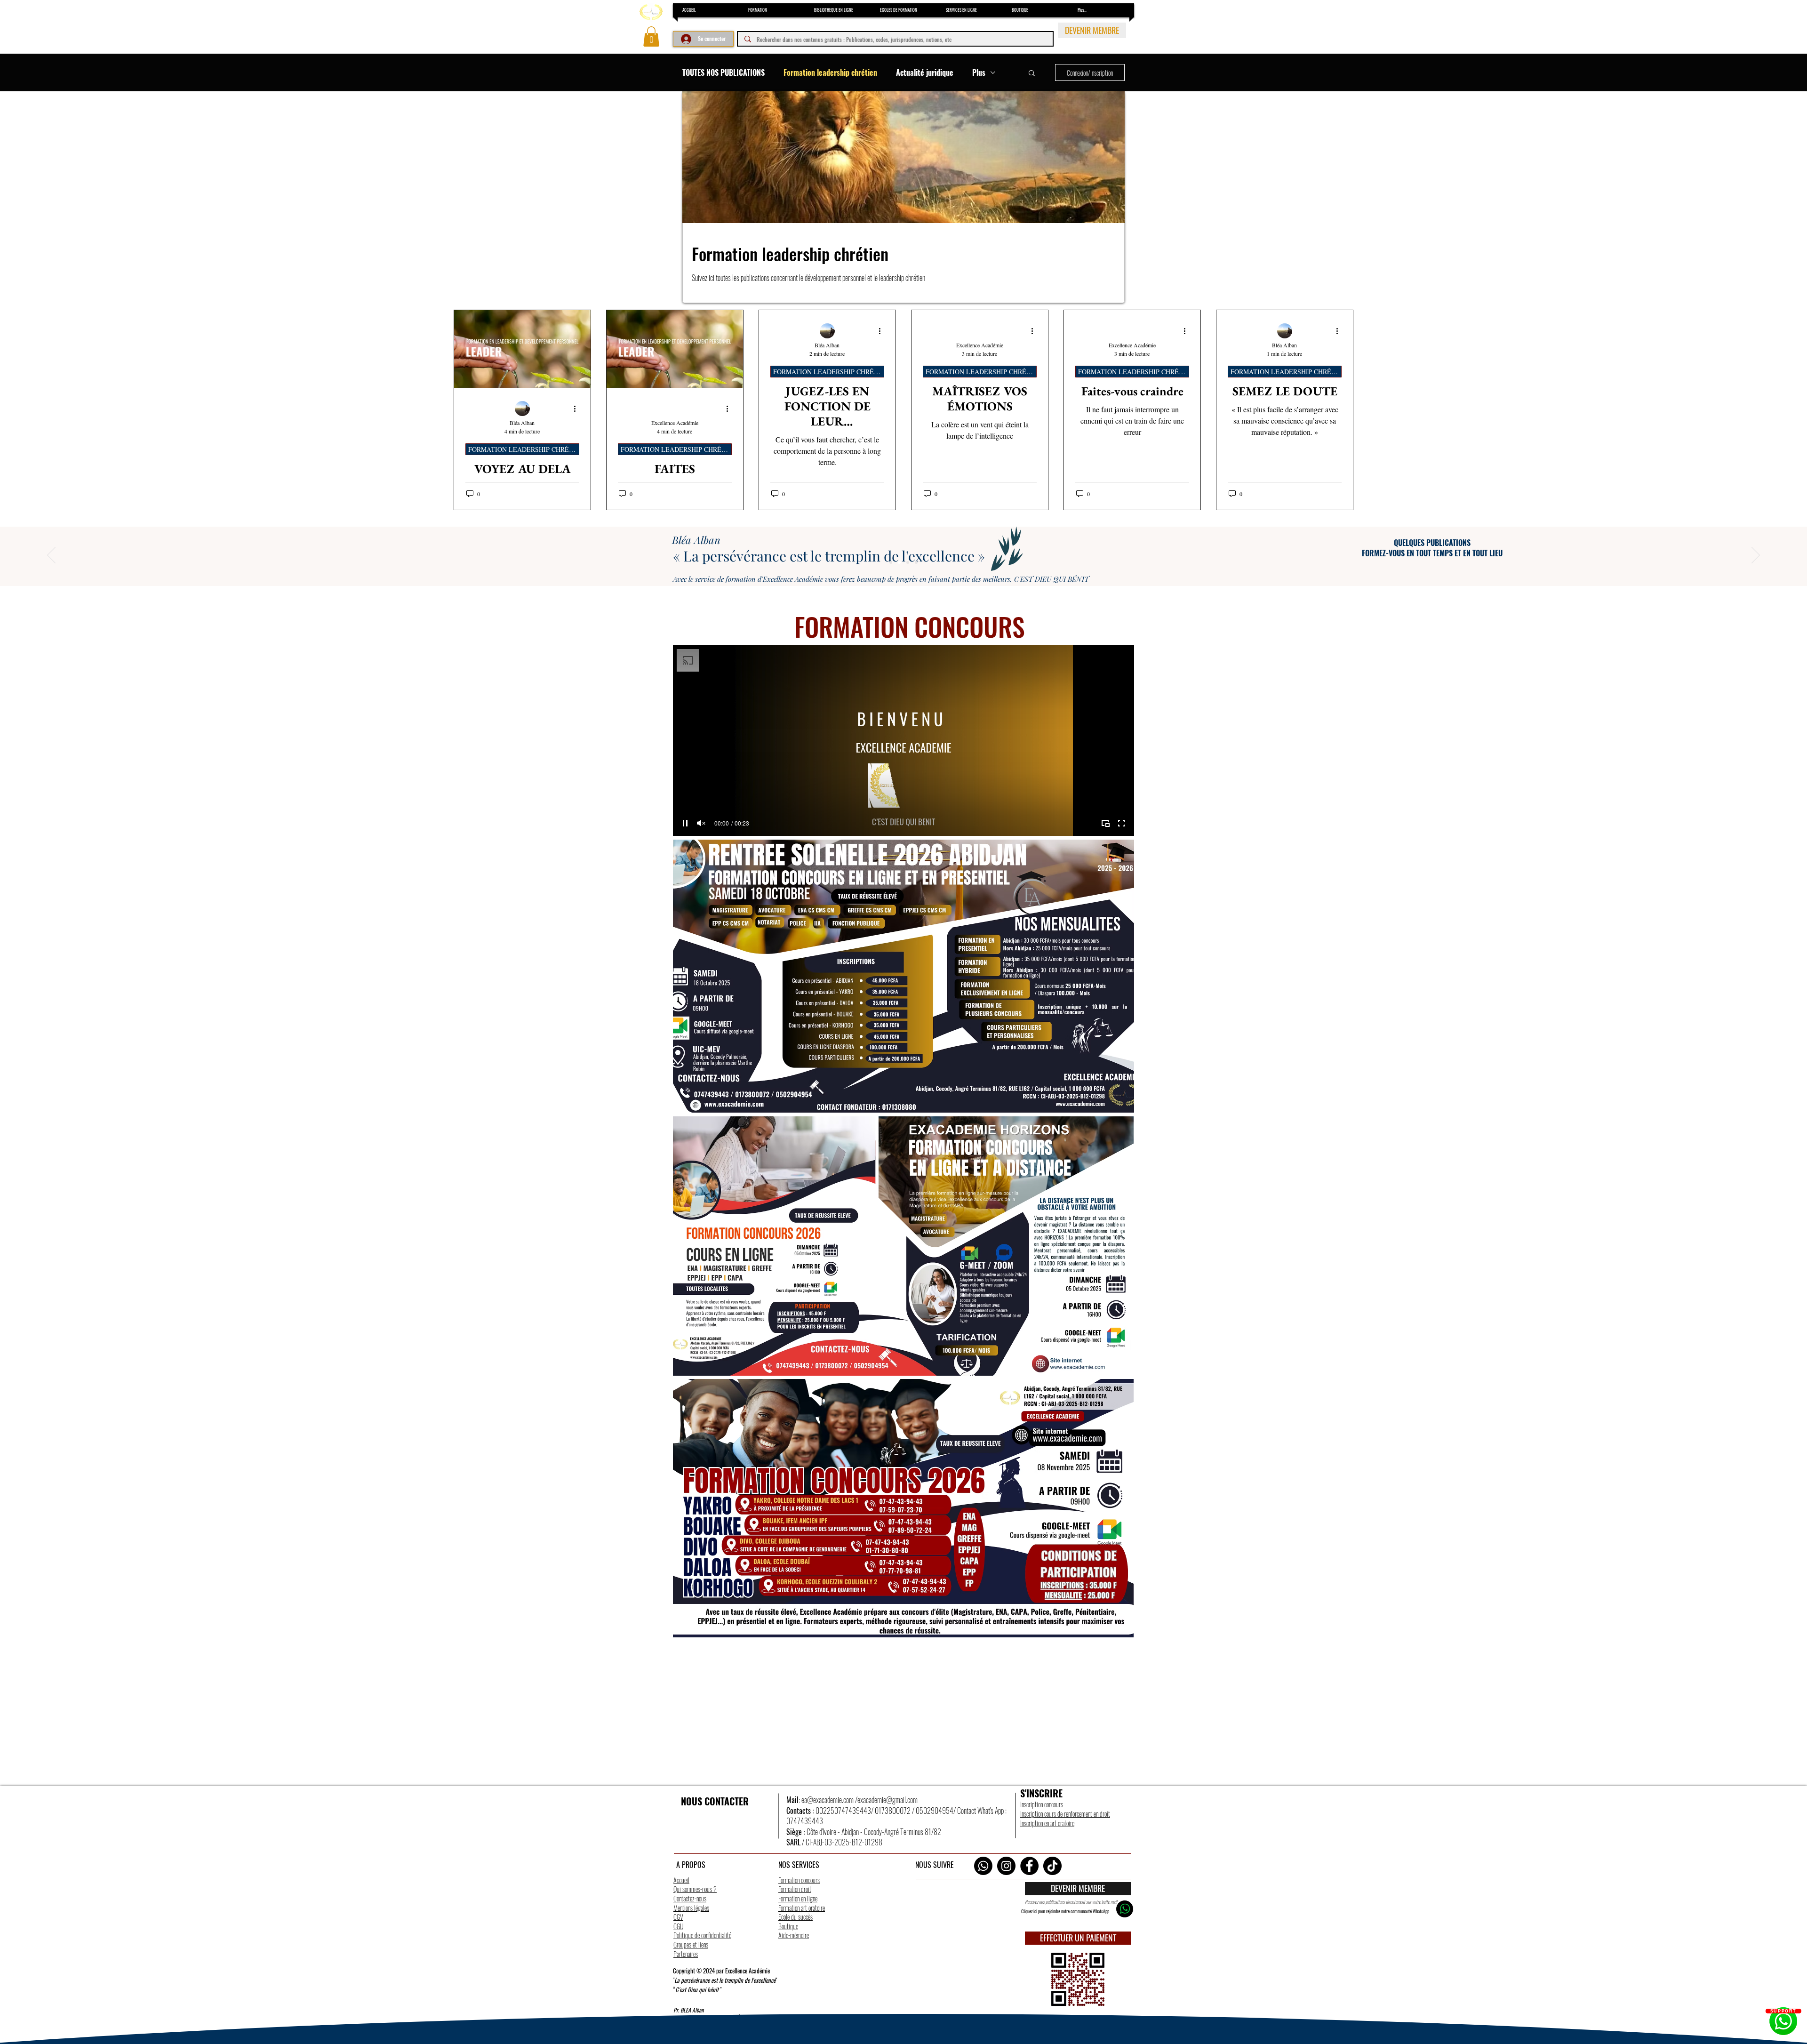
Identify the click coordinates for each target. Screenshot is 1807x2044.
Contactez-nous (690, 1898)
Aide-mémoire (794, 1935)
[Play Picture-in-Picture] (1105, 823)
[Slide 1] (891, 562)
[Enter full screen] (1121, 823)
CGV (678, 1917)
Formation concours (799, 1880)
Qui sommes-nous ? (695, 1889)
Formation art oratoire (802, 1908)
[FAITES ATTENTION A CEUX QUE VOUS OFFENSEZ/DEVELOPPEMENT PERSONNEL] (675, 349)
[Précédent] (51, 556)
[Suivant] (1756, 556)
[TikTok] (1052, 1866)
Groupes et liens (691, 1944)
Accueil (681, 1880)
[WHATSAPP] (1125, 1909)
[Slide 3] (916, 562)
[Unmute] (701, 823)
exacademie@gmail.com (888, 1800)
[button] (651, 36)
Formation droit (795, 1889)
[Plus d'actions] (578, 409)
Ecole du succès (796, 1917)
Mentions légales (691, 1908)
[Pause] (685, 823)
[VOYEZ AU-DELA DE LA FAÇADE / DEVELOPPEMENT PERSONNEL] (522, 349)
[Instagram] (1006, 1866)
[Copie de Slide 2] (908, 562)
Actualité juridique (925, 72)
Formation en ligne (798, 1898)
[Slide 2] (899, 562)
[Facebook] (1029, 1866)
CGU (678, 1926)
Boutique (788, 1926)
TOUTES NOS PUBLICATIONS (724, 72)
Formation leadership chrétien (830, 72)
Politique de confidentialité (702, 1935)
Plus (979, 72)
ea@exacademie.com (828, 1800)
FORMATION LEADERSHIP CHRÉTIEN (524, 449)
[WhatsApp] (983, 1866)
